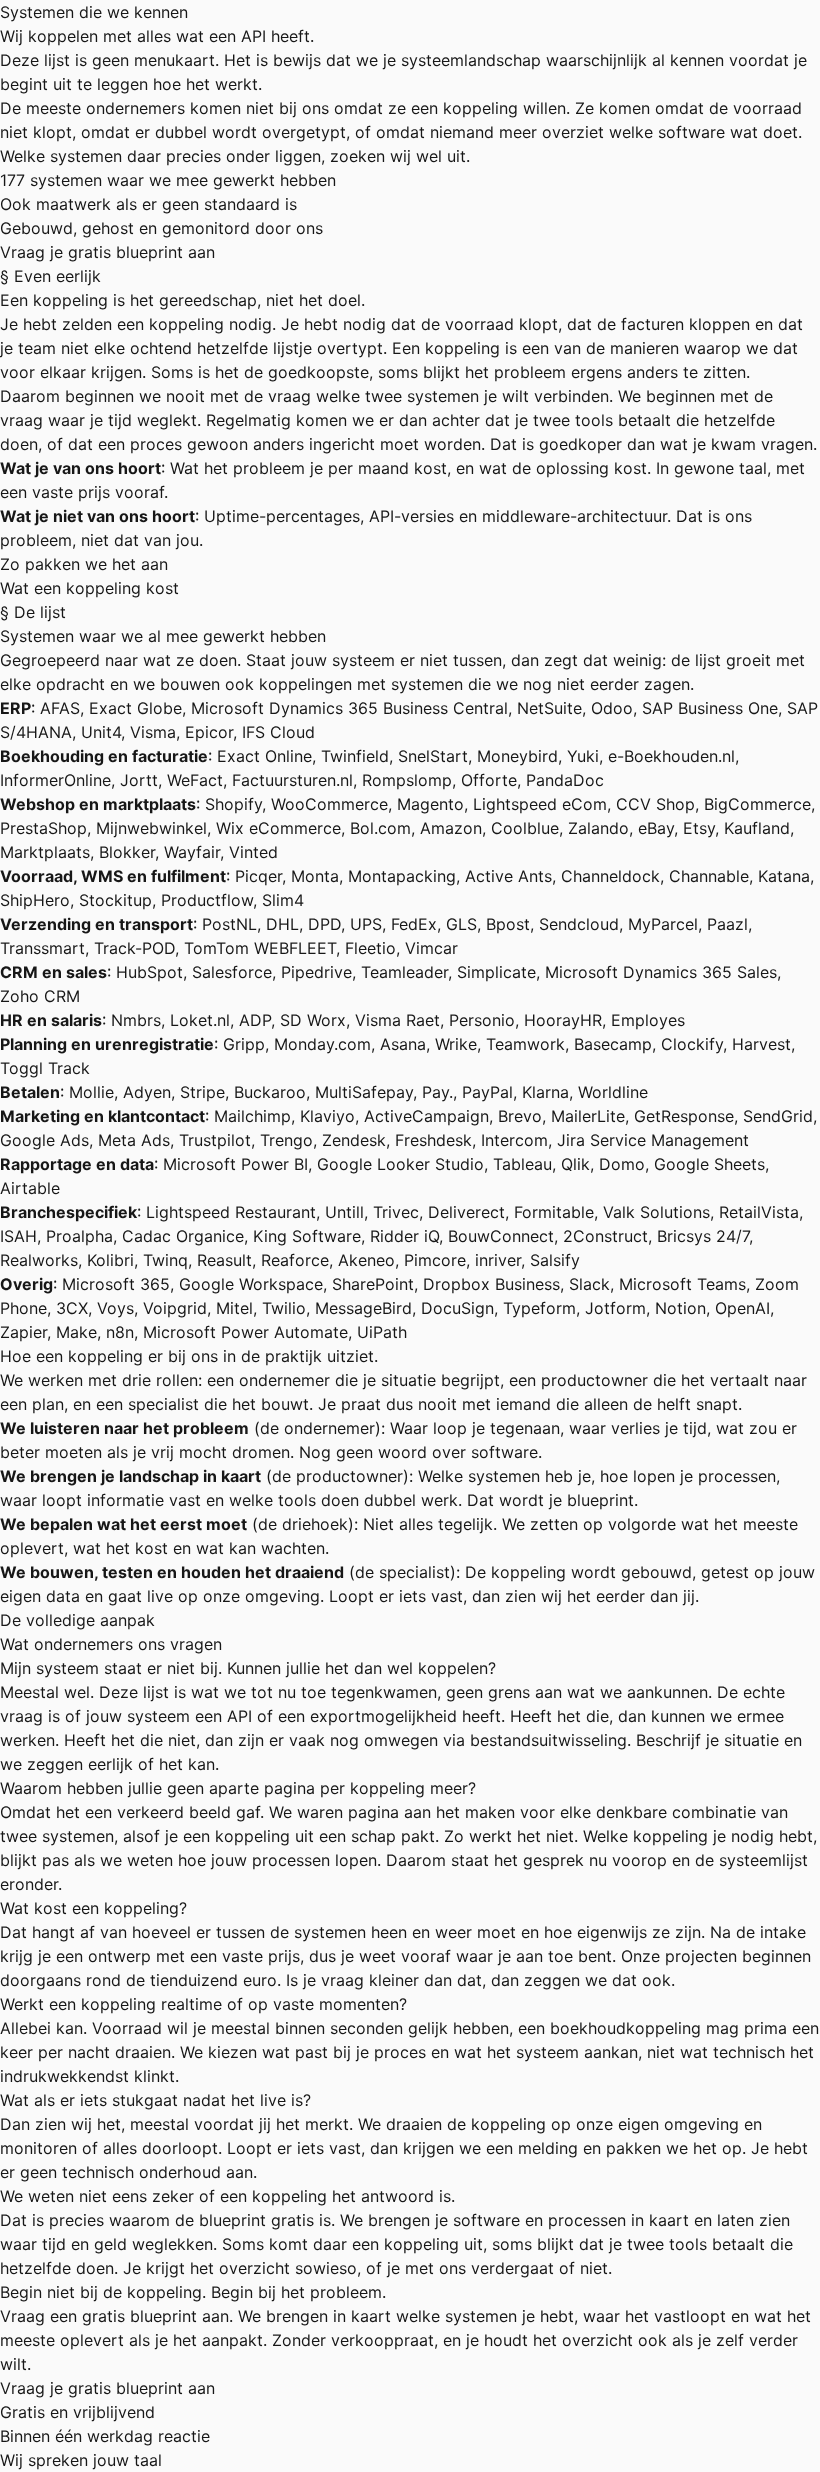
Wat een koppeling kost (89, 588)
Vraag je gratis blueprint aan (107, 252)
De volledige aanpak (77, 1620)
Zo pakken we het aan (84, 564)
